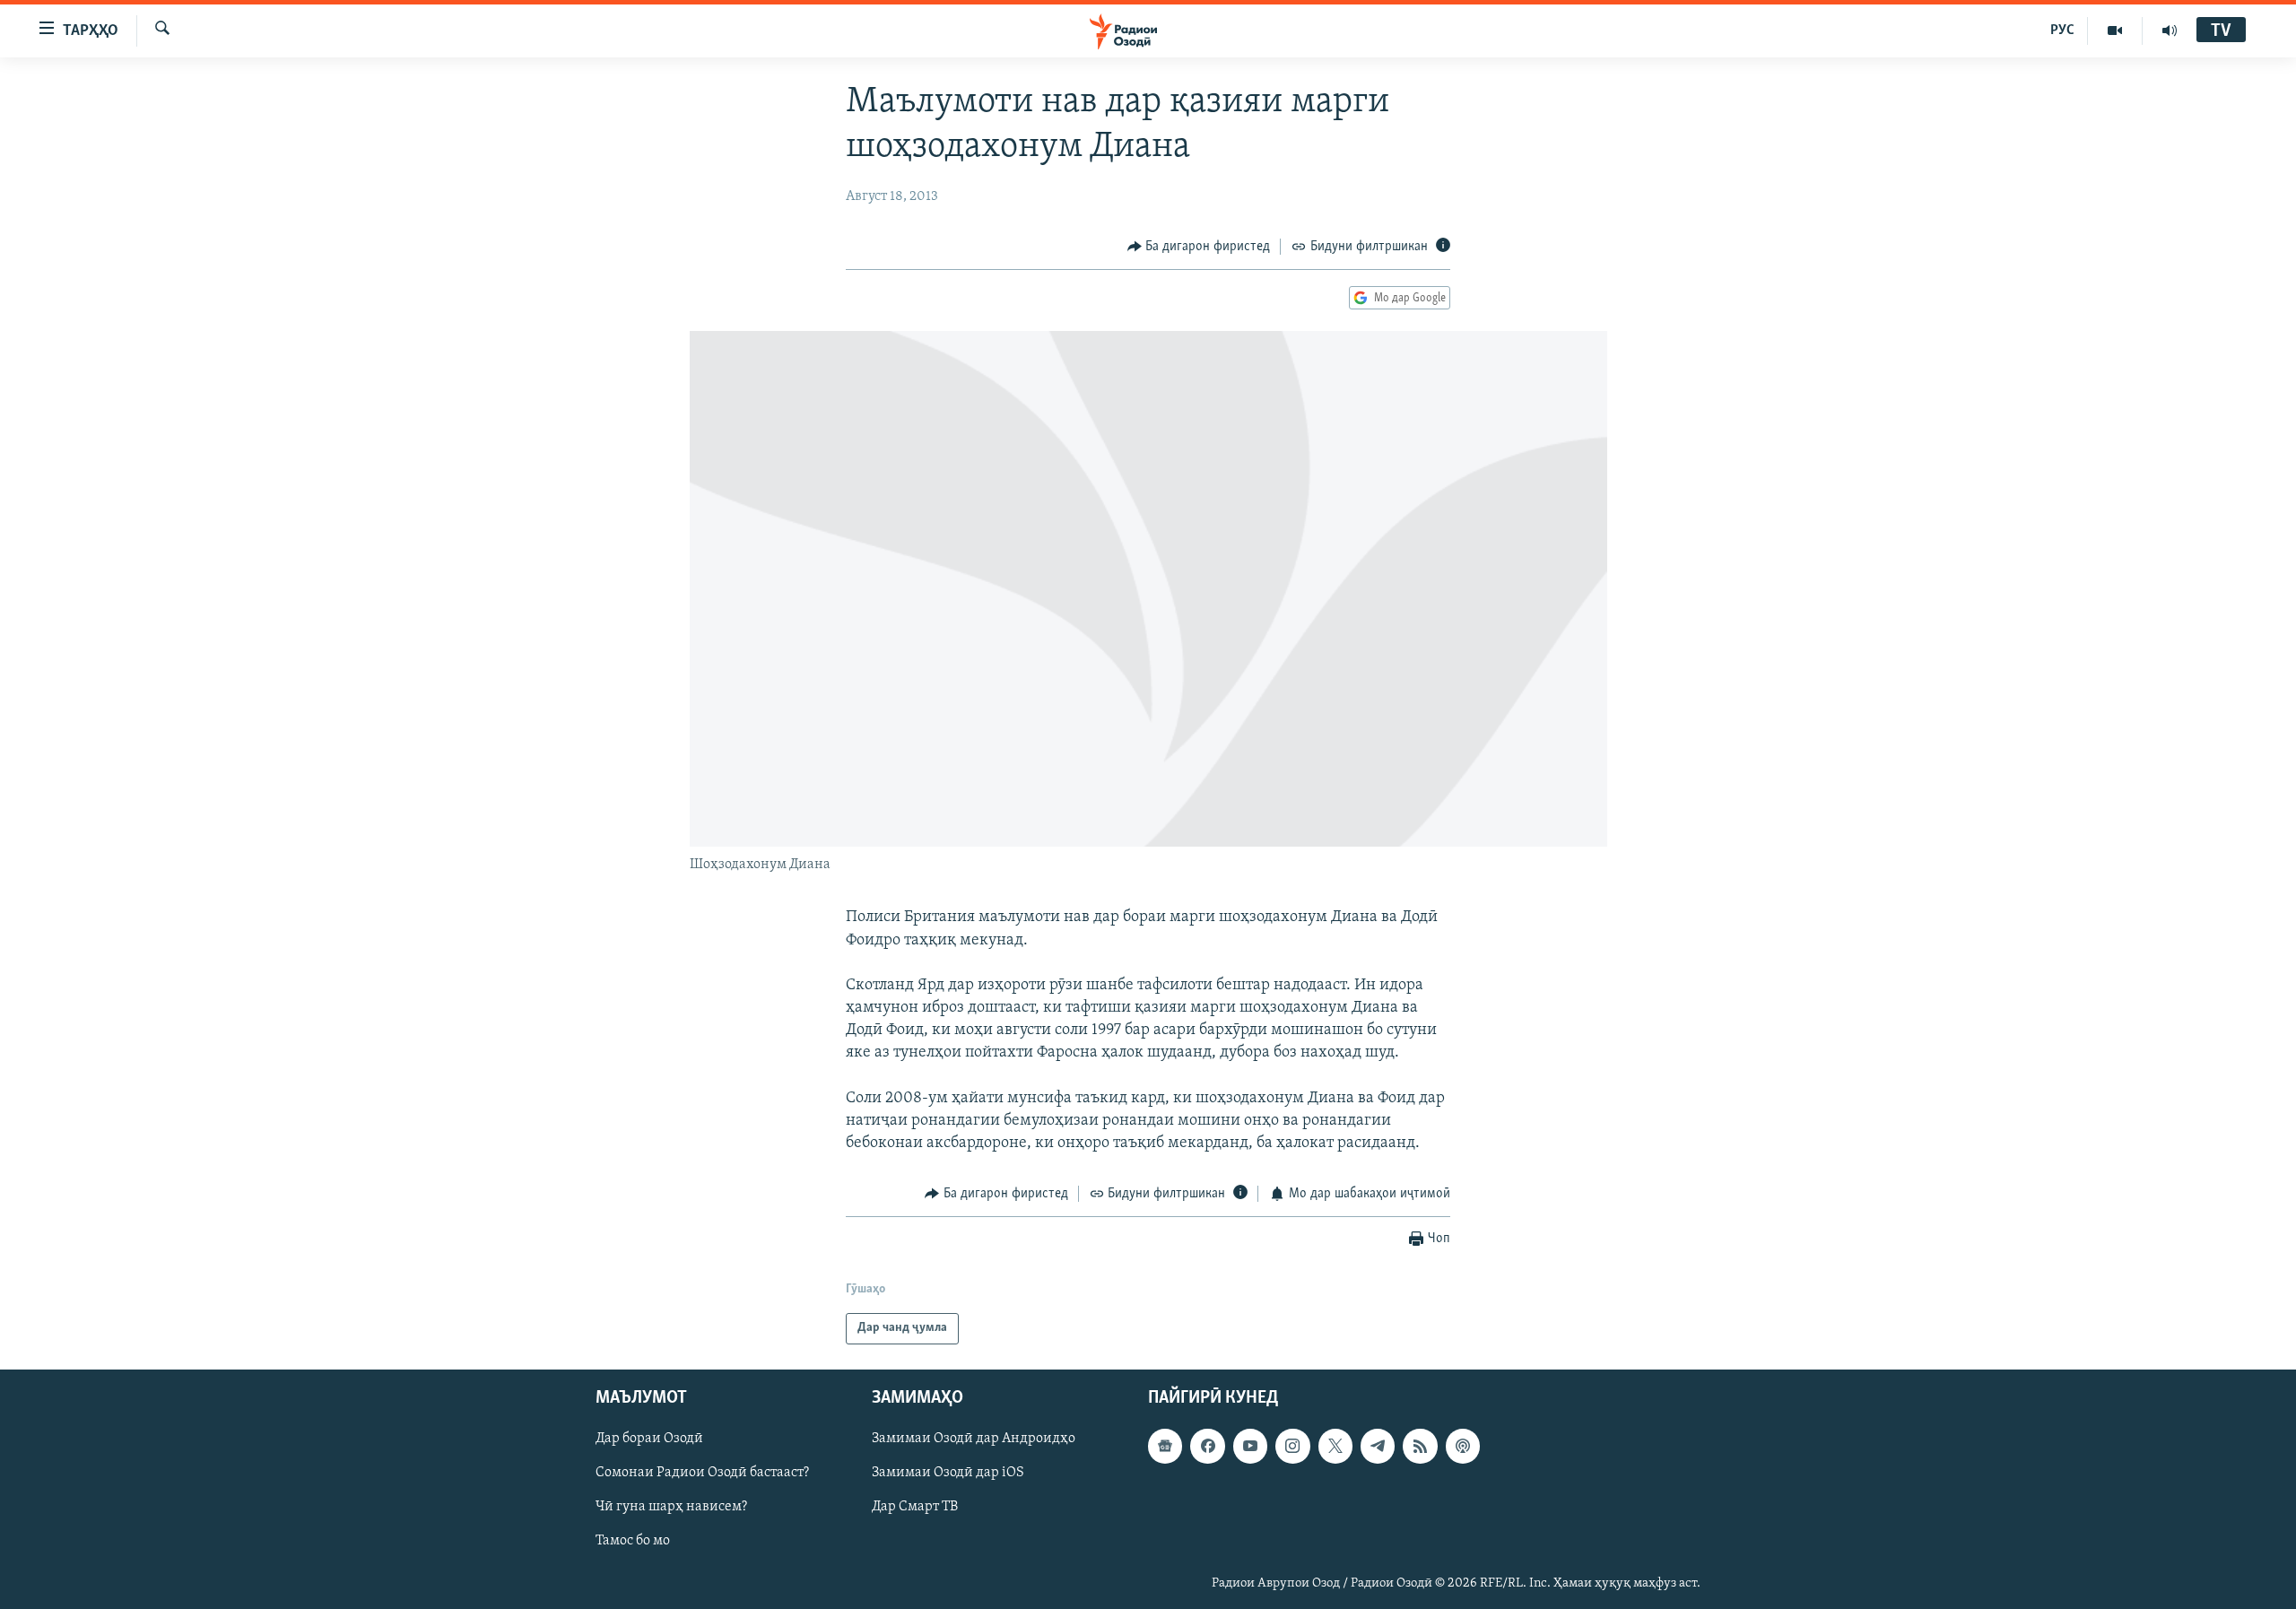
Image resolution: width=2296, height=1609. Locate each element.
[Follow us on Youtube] (1250, 1446)
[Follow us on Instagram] (1292, 1446)
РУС (2062, 30)
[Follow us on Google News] (1165, 1446)
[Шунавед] (2170, 30)
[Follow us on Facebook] (1207, 1446)
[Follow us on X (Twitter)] (1335, 1446)
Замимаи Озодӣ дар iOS (948, 1473)
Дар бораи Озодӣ (649, 1439)
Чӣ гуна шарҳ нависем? (671, 1507)
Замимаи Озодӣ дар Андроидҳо (974, 1439)
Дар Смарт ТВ (915, 1507)
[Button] (1199, 247)
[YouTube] (2115, 30)
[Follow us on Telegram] (1378, 1446)
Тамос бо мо (633, 1541)
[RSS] (1420, 1446)
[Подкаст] (1463, 1446)
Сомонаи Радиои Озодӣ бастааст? (702, 1473)
